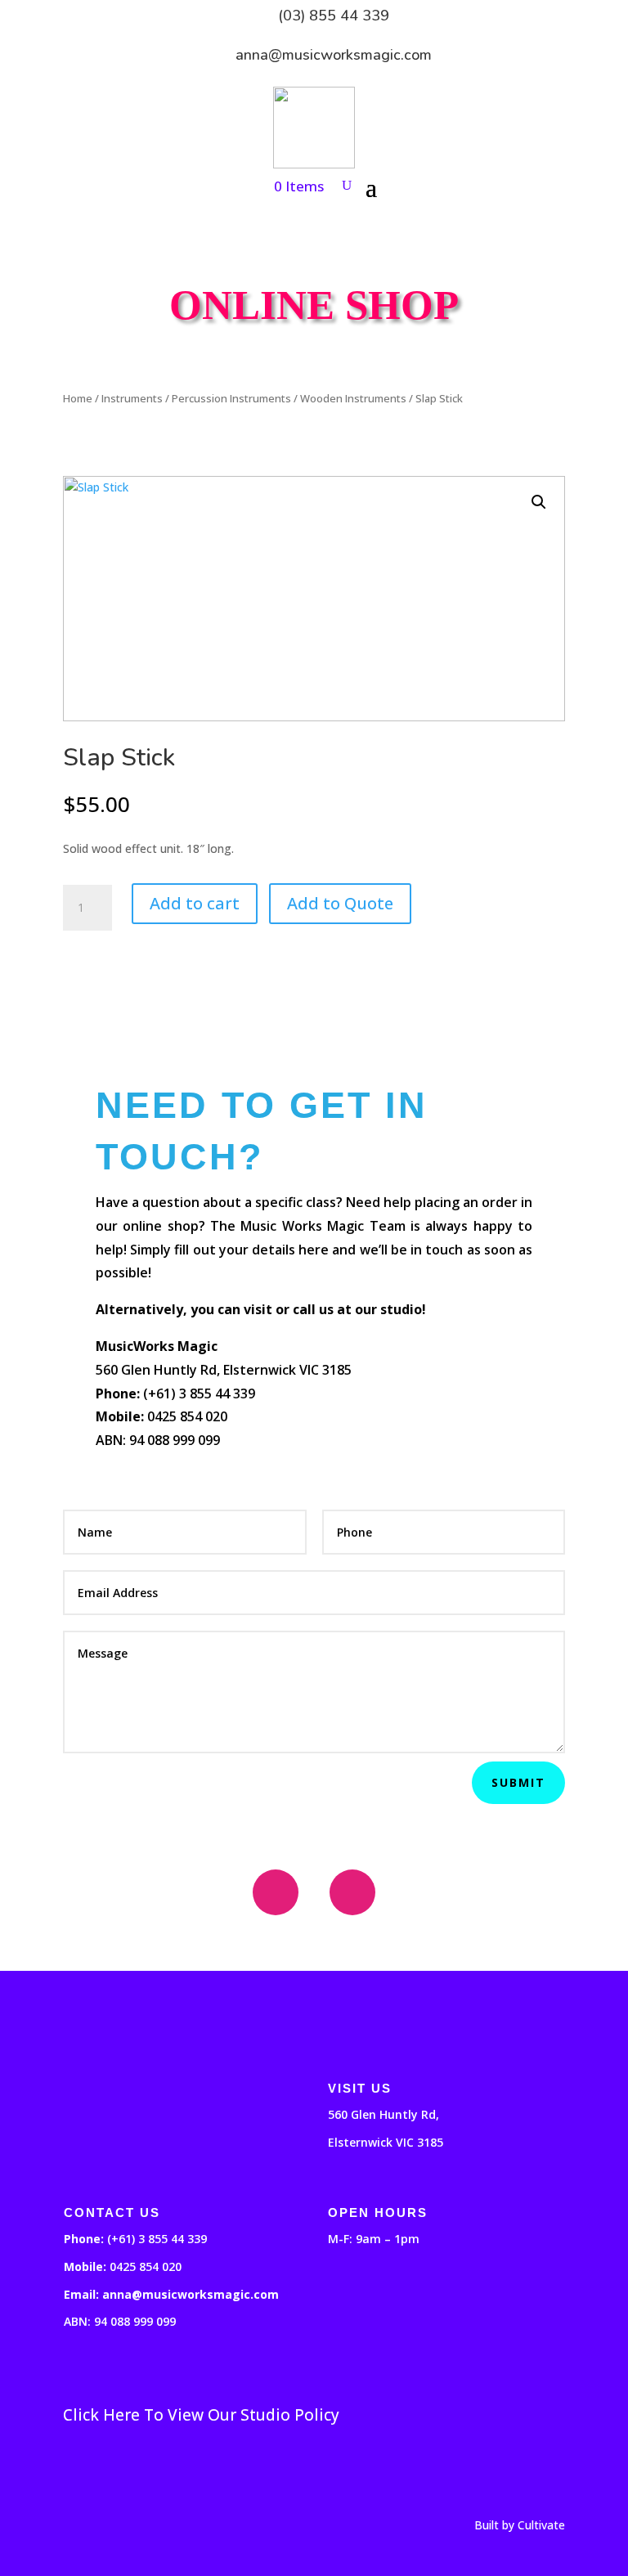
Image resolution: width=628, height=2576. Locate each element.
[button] (539, 502)
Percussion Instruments (231, 398)
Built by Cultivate (520, 2525)
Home (78, 398)
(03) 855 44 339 (334, 16)
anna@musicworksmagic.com (334, 55)
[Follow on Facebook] (276, 1892)
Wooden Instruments (353, 398)
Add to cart (195, 903)
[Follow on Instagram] (352, 1892)
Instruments (132, 398)
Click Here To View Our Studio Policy (201, 2415)
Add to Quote (340, 903)
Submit (518, 1782)
